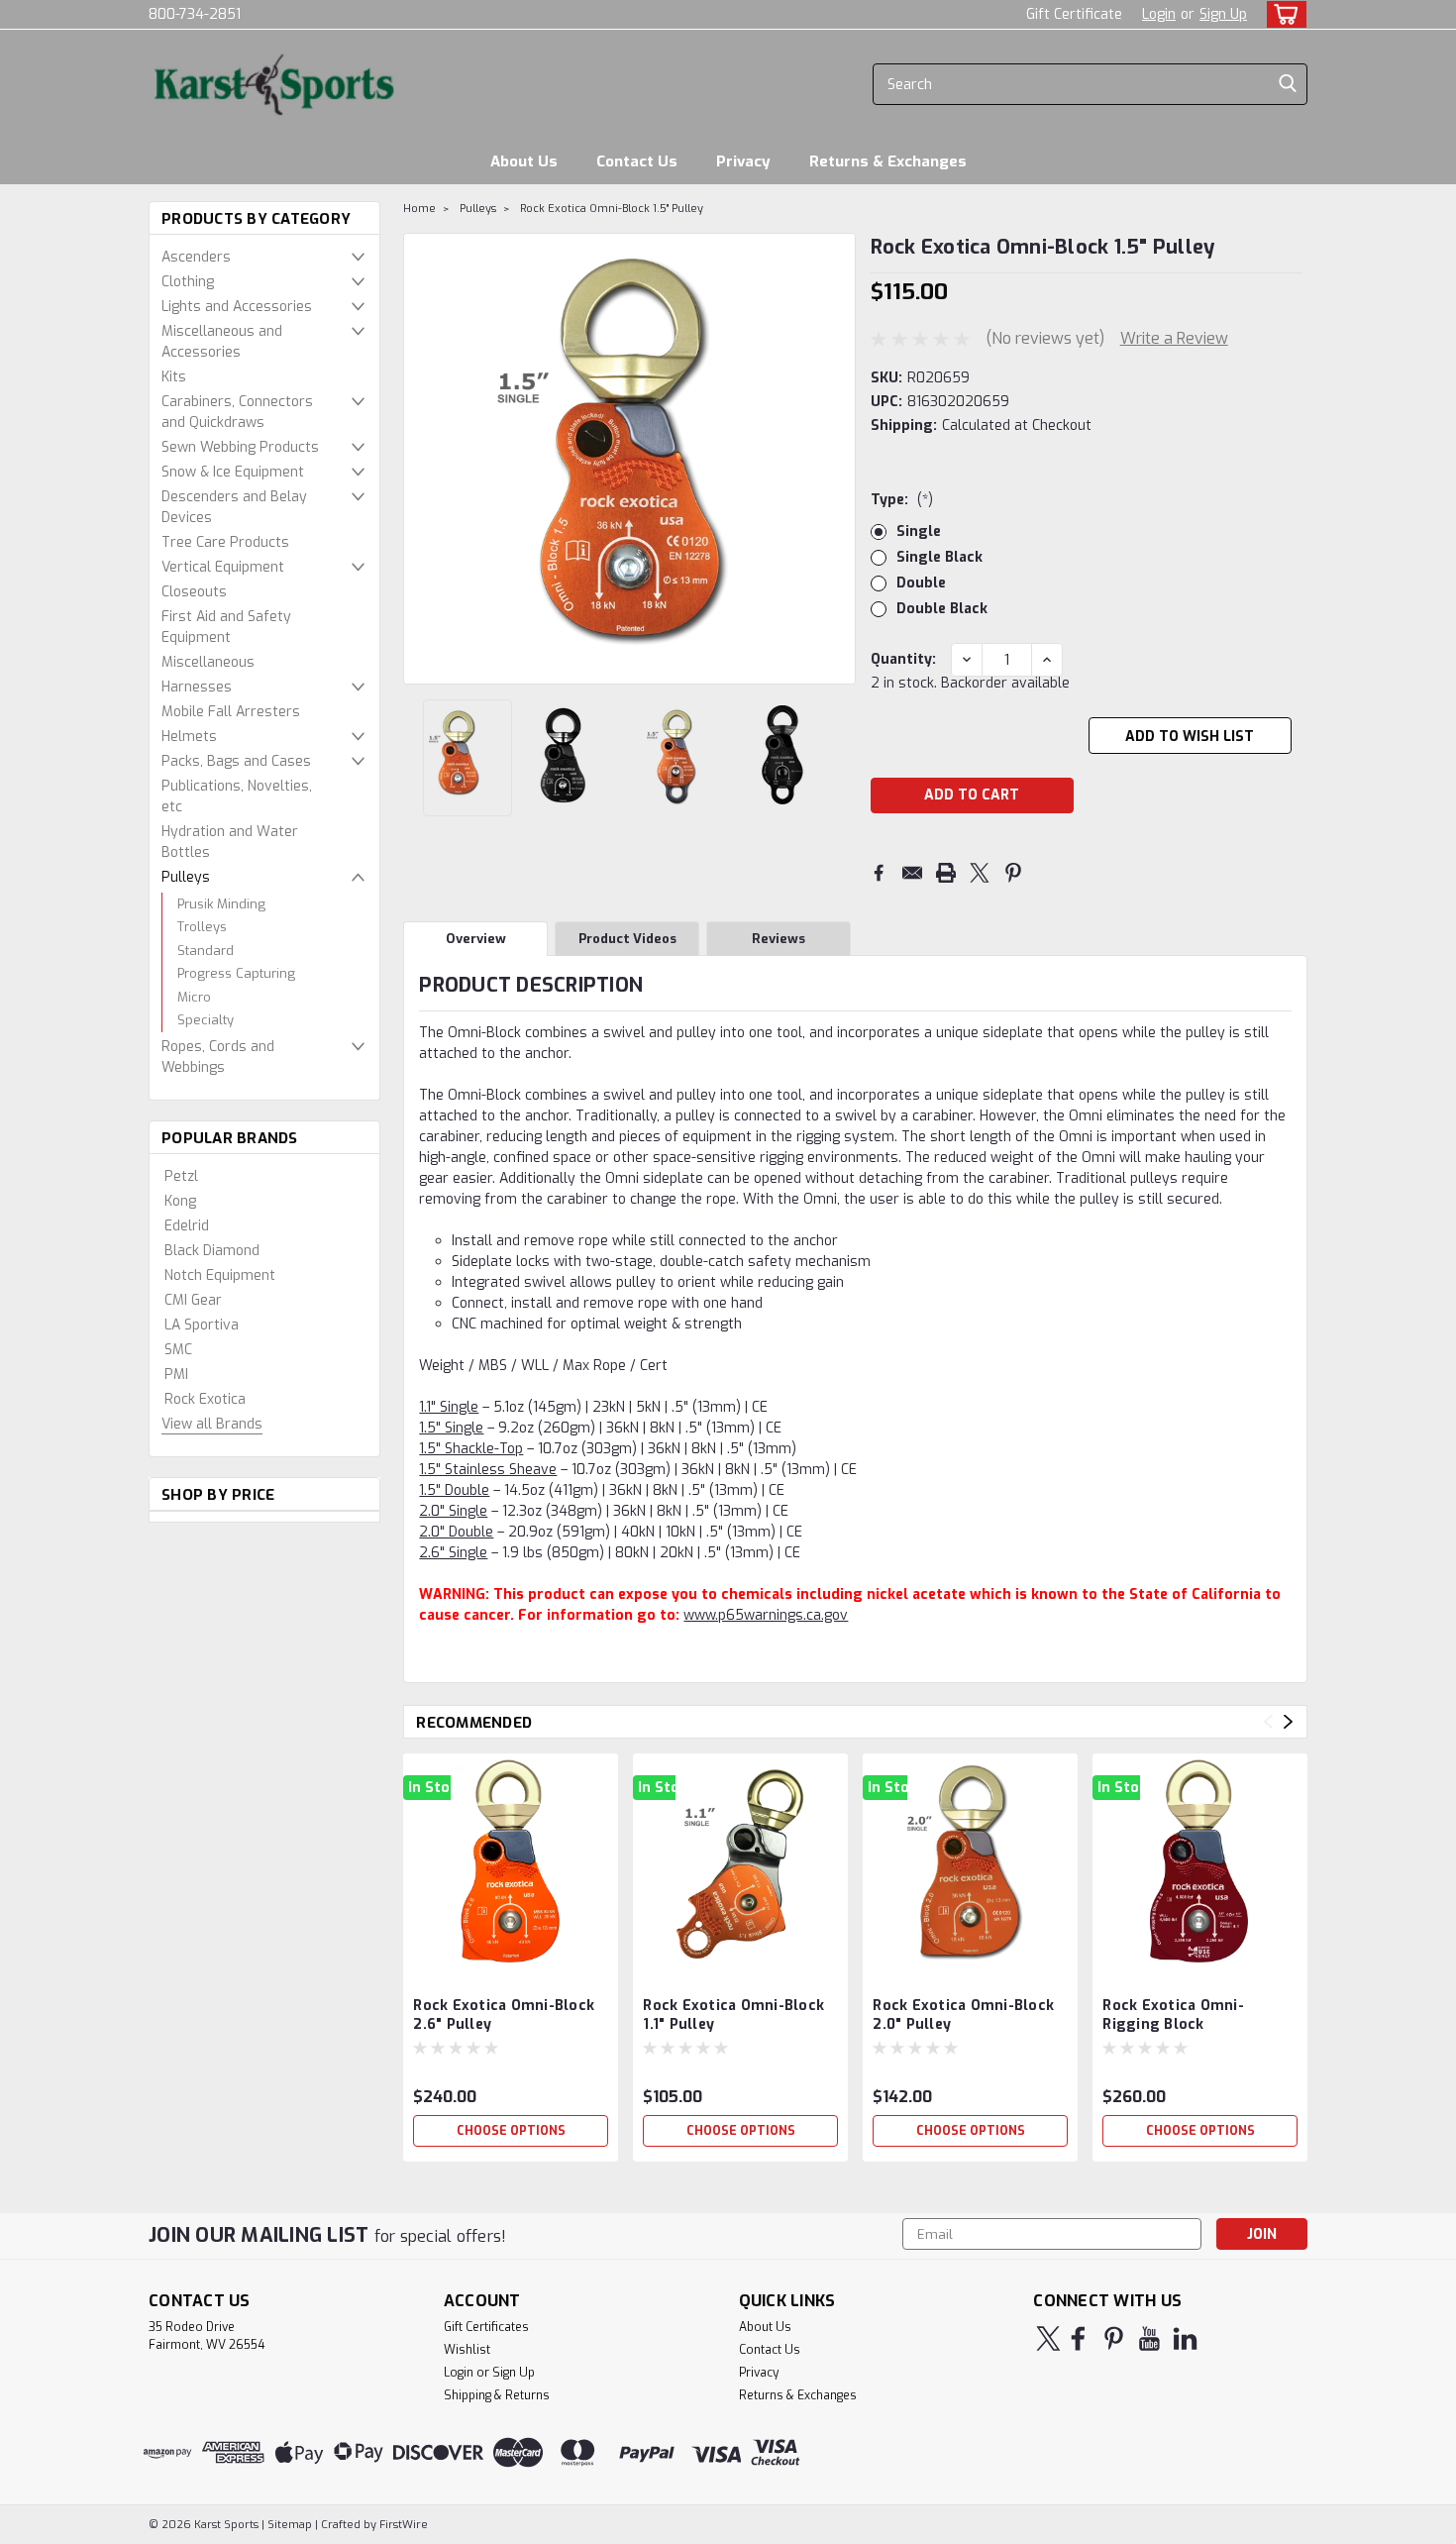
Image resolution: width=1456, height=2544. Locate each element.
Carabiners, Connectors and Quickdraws (237, 412)
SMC (178, 1350)
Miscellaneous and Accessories (222, 342)
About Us (524, 161)
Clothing (188, 282)
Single (919, 531)
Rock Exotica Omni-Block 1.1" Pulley (733, 2015)
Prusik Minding (221, 904)
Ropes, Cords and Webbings (218, 1057)
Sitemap (290, 2525)
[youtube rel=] (1149, 2338)
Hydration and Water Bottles (230, 842)
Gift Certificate (1074, 14)
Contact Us (637, 161)
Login (1159, 14)
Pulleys (186, 877)
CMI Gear (193, 1300)
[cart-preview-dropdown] (1282, 14)
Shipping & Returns (497, 2395)
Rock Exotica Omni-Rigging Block (1173, 2015)
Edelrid (187, 1226)
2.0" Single (453, 1511)
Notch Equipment (220, 1275)
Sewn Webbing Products (240, 447)
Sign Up (1223, 14)
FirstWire (402, 2525)
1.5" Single (451, 1428)
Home (419, 209)
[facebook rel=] (1078, 2338)
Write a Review (1174, 338)
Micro (194, 997)
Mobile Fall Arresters (231, 712)
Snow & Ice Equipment (233, 472)
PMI (176, 1375)
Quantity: (903, 659)
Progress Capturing (236, 973)
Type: (902, 500)
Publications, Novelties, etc (237, 796)
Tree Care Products (225, 542)
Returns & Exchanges (888, 161)
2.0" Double (456, 1532)
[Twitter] (980, 873)
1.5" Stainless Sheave (488, 1470)
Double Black (942, 609)
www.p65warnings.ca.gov (766, 1615)
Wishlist (467, 2350)
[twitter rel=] (1048, 2338)
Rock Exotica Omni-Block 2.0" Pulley (963, 2015)
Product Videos (627, 939)
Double (921, 583)
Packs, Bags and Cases (236, 761)
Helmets (189, 737)
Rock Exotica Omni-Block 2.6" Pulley (504, 2015)
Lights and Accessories (237, 307)
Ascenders (196, 257)
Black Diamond (212, 1251)
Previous (420, 459)
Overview (476, 939)
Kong (180, 1201)
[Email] (912, 873)
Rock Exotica (205, 1399)
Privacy (743, 161)
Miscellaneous (208, 662)
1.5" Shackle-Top (471, 1449)
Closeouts (194, 592)
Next (838, 459)
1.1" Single (449, 1407)
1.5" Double (454, 1490)
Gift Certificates (486, 2327)
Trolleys (202, 927)
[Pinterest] (1013, 873)
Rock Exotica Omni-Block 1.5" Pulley (612, 209)
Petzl (181, 1176)
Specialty (206, 1020)
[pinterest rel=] (1114, 2338)
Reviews (779, 939)
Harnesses (197, 687)
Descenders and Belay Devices (234, 507)
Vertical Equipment (223, 567)
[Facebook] (879, 873)
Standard (206, 951)
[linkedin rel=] (1185, 2338)
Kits (174, 377)
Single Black (939, 557)
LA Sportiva (202, 1325)
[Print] (946, 873)
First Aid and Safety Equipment (226, 627)
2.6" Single (453, 1553)
